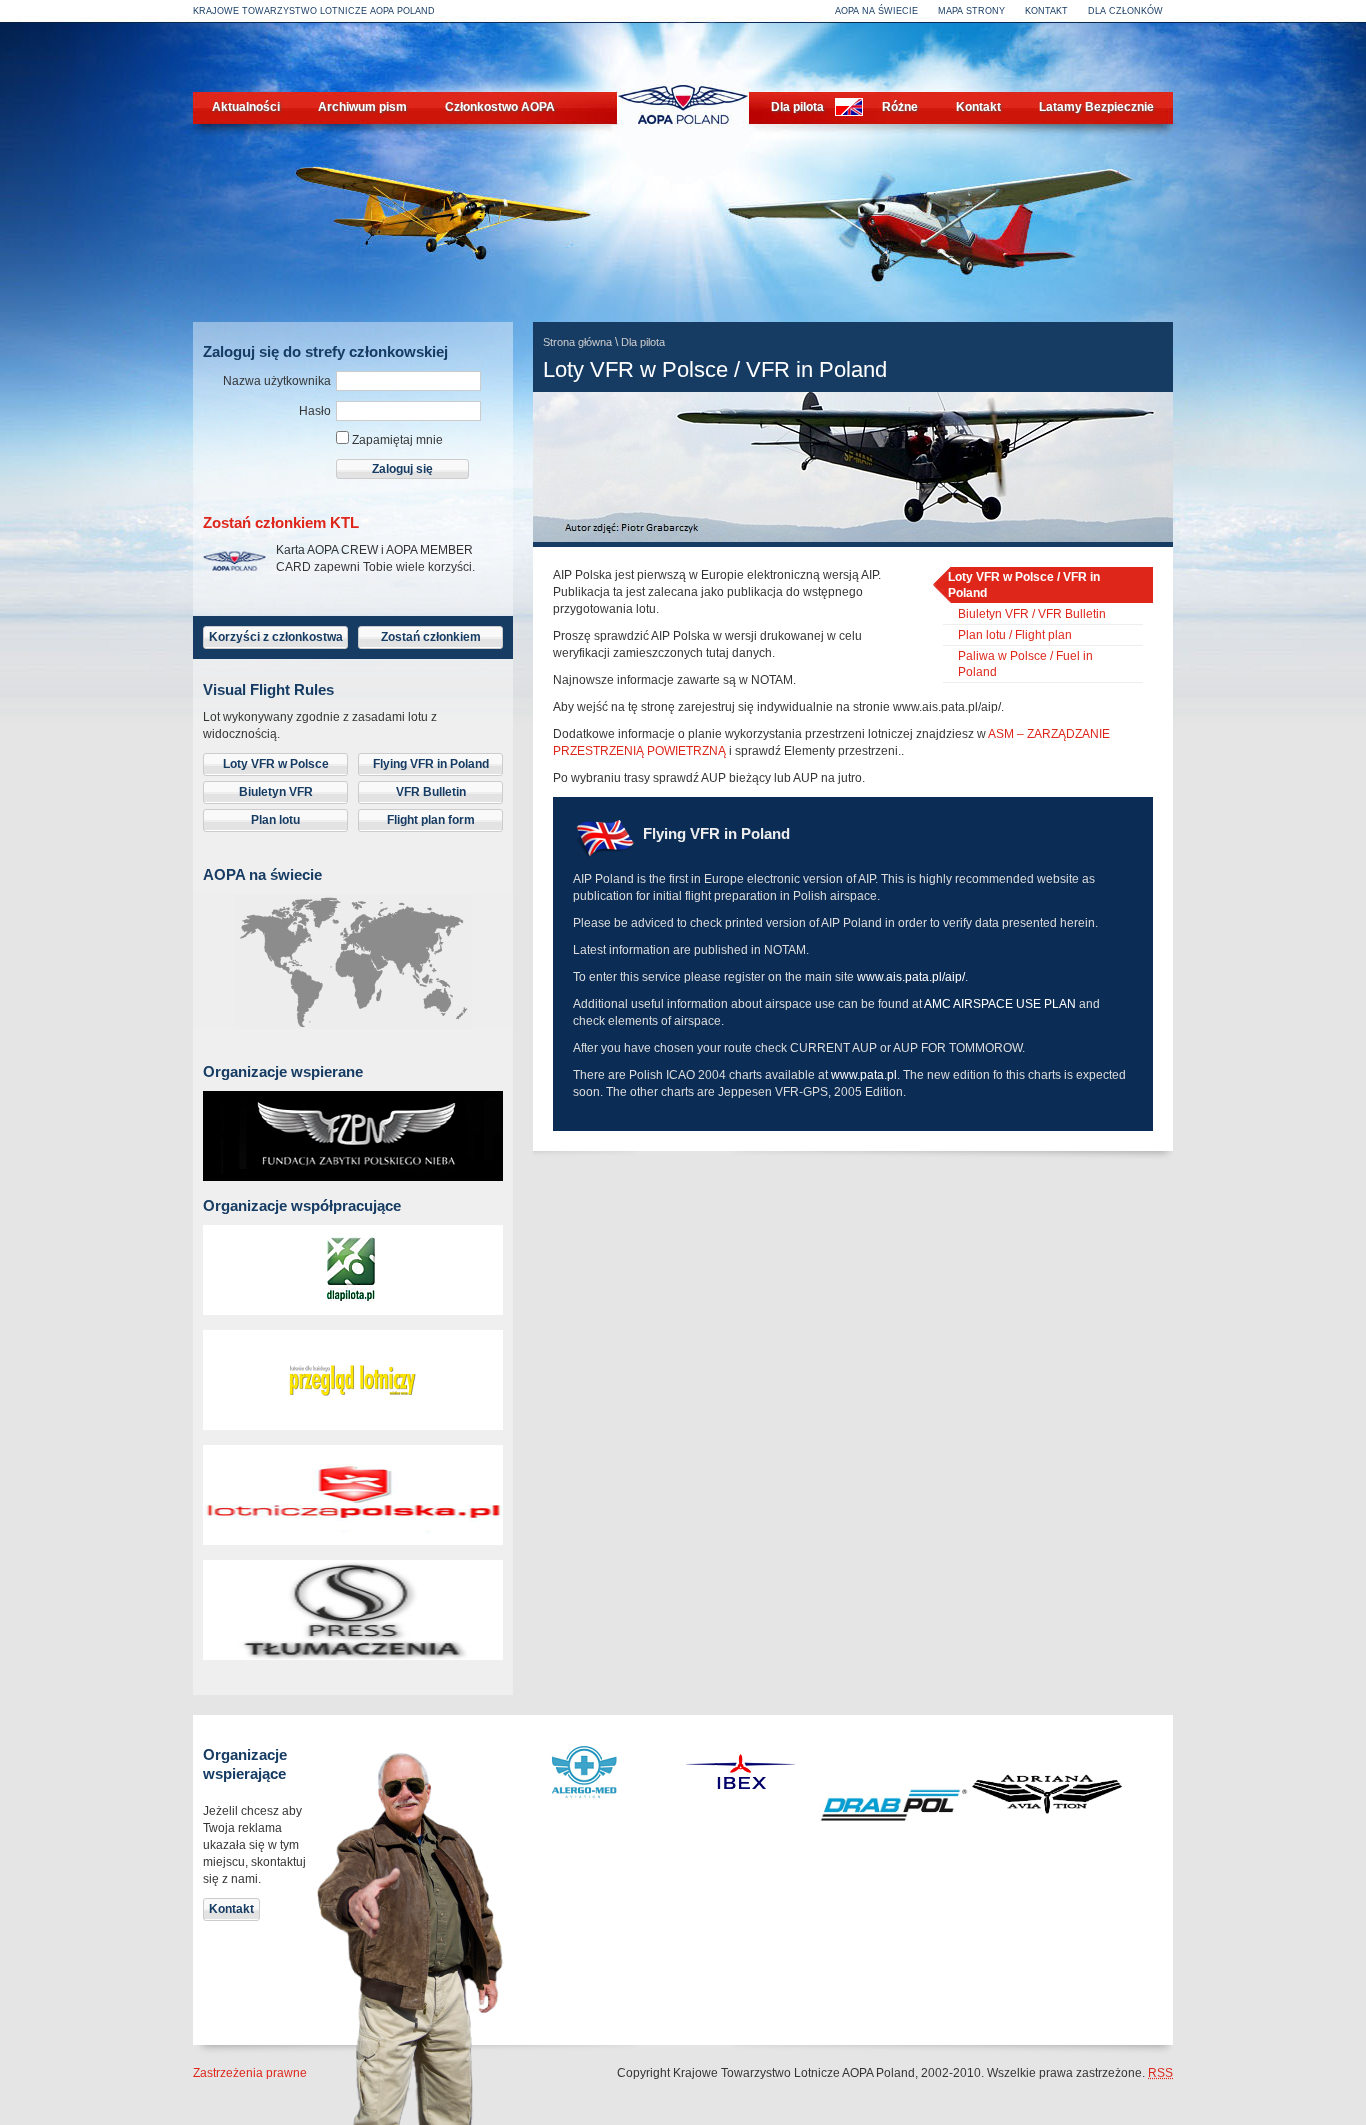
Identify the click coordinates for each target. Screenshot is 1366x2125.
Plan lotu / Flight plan (1015, 635)
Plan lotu (275, 820)
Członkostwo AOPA (500, 107)
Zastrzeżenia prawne (250, 2073)
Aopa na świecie (876, 11)
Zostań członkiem (431, 637)
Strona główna (577, 342)
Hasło (315, 411)
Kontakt (1046, 11)
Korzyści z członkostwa (276, 637)
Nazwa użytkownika (277, 381)
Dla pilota (797, 107)
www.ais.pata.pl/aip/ (911, 977)
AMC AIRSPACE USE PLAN (1000, 1004)
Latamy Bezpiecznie (1096, 107)
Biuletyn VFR (276, 792)
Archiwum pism (362, 107)
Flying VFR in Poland (431, 764)
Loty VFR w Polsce (276, 764)
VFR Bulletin (431, 792)
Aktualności (246, 107)
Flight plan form (431, 820)
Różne (900, 107)
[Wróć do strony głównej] (683, 142)
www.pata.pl (864, 1075)
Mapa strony (971, 11)
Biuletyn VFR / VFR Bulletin (1032, 614)
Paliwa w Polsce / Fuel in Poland (1025, 664)
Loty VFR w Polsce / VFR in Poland (1024, 585)
